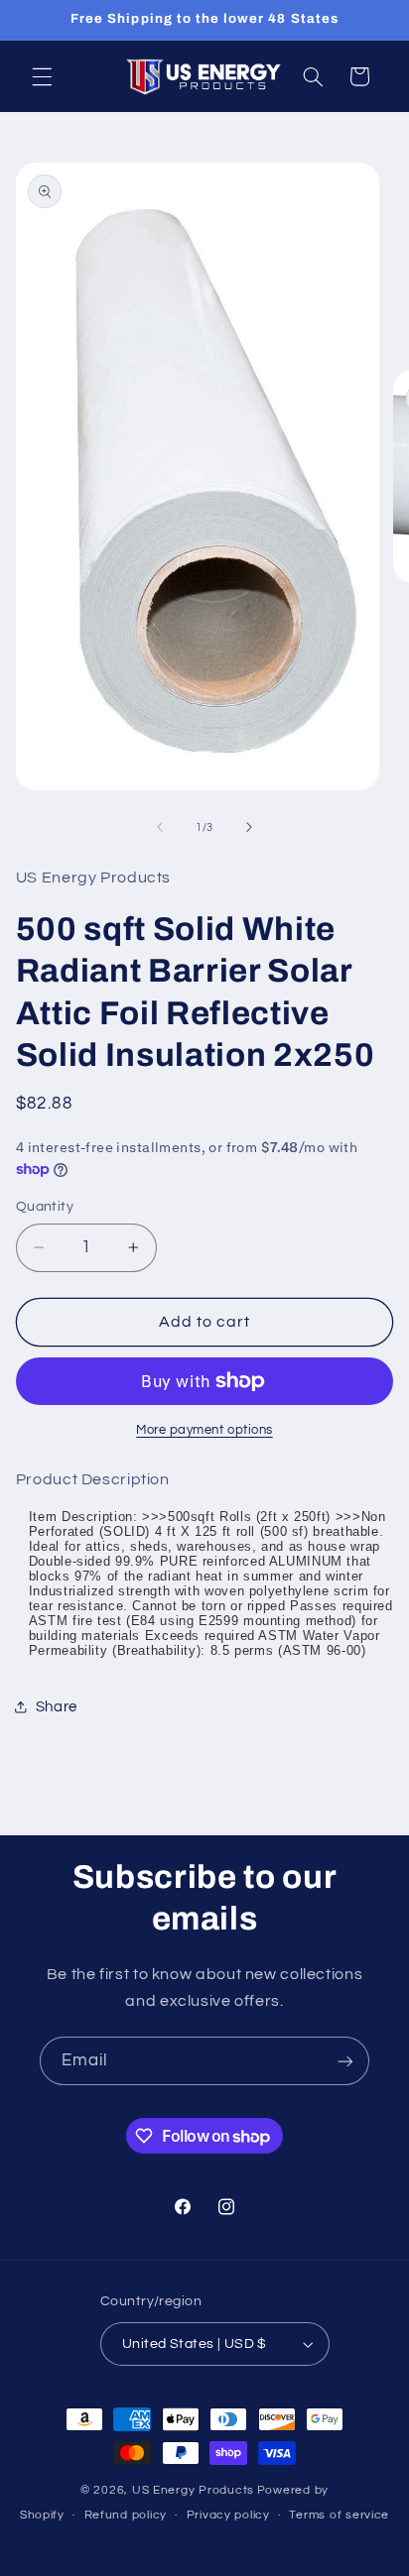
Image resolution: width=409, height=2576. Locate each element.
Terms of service (339, 2515)
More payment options (204, 1430)
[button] (42, 76)
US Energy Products (193, 2490)
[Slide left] (160, 827)
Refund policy (126, 2515)
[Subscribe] (345, 2061)
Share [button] (57, 1707)
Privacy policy (228, 2515)
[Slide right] (249, 827)
